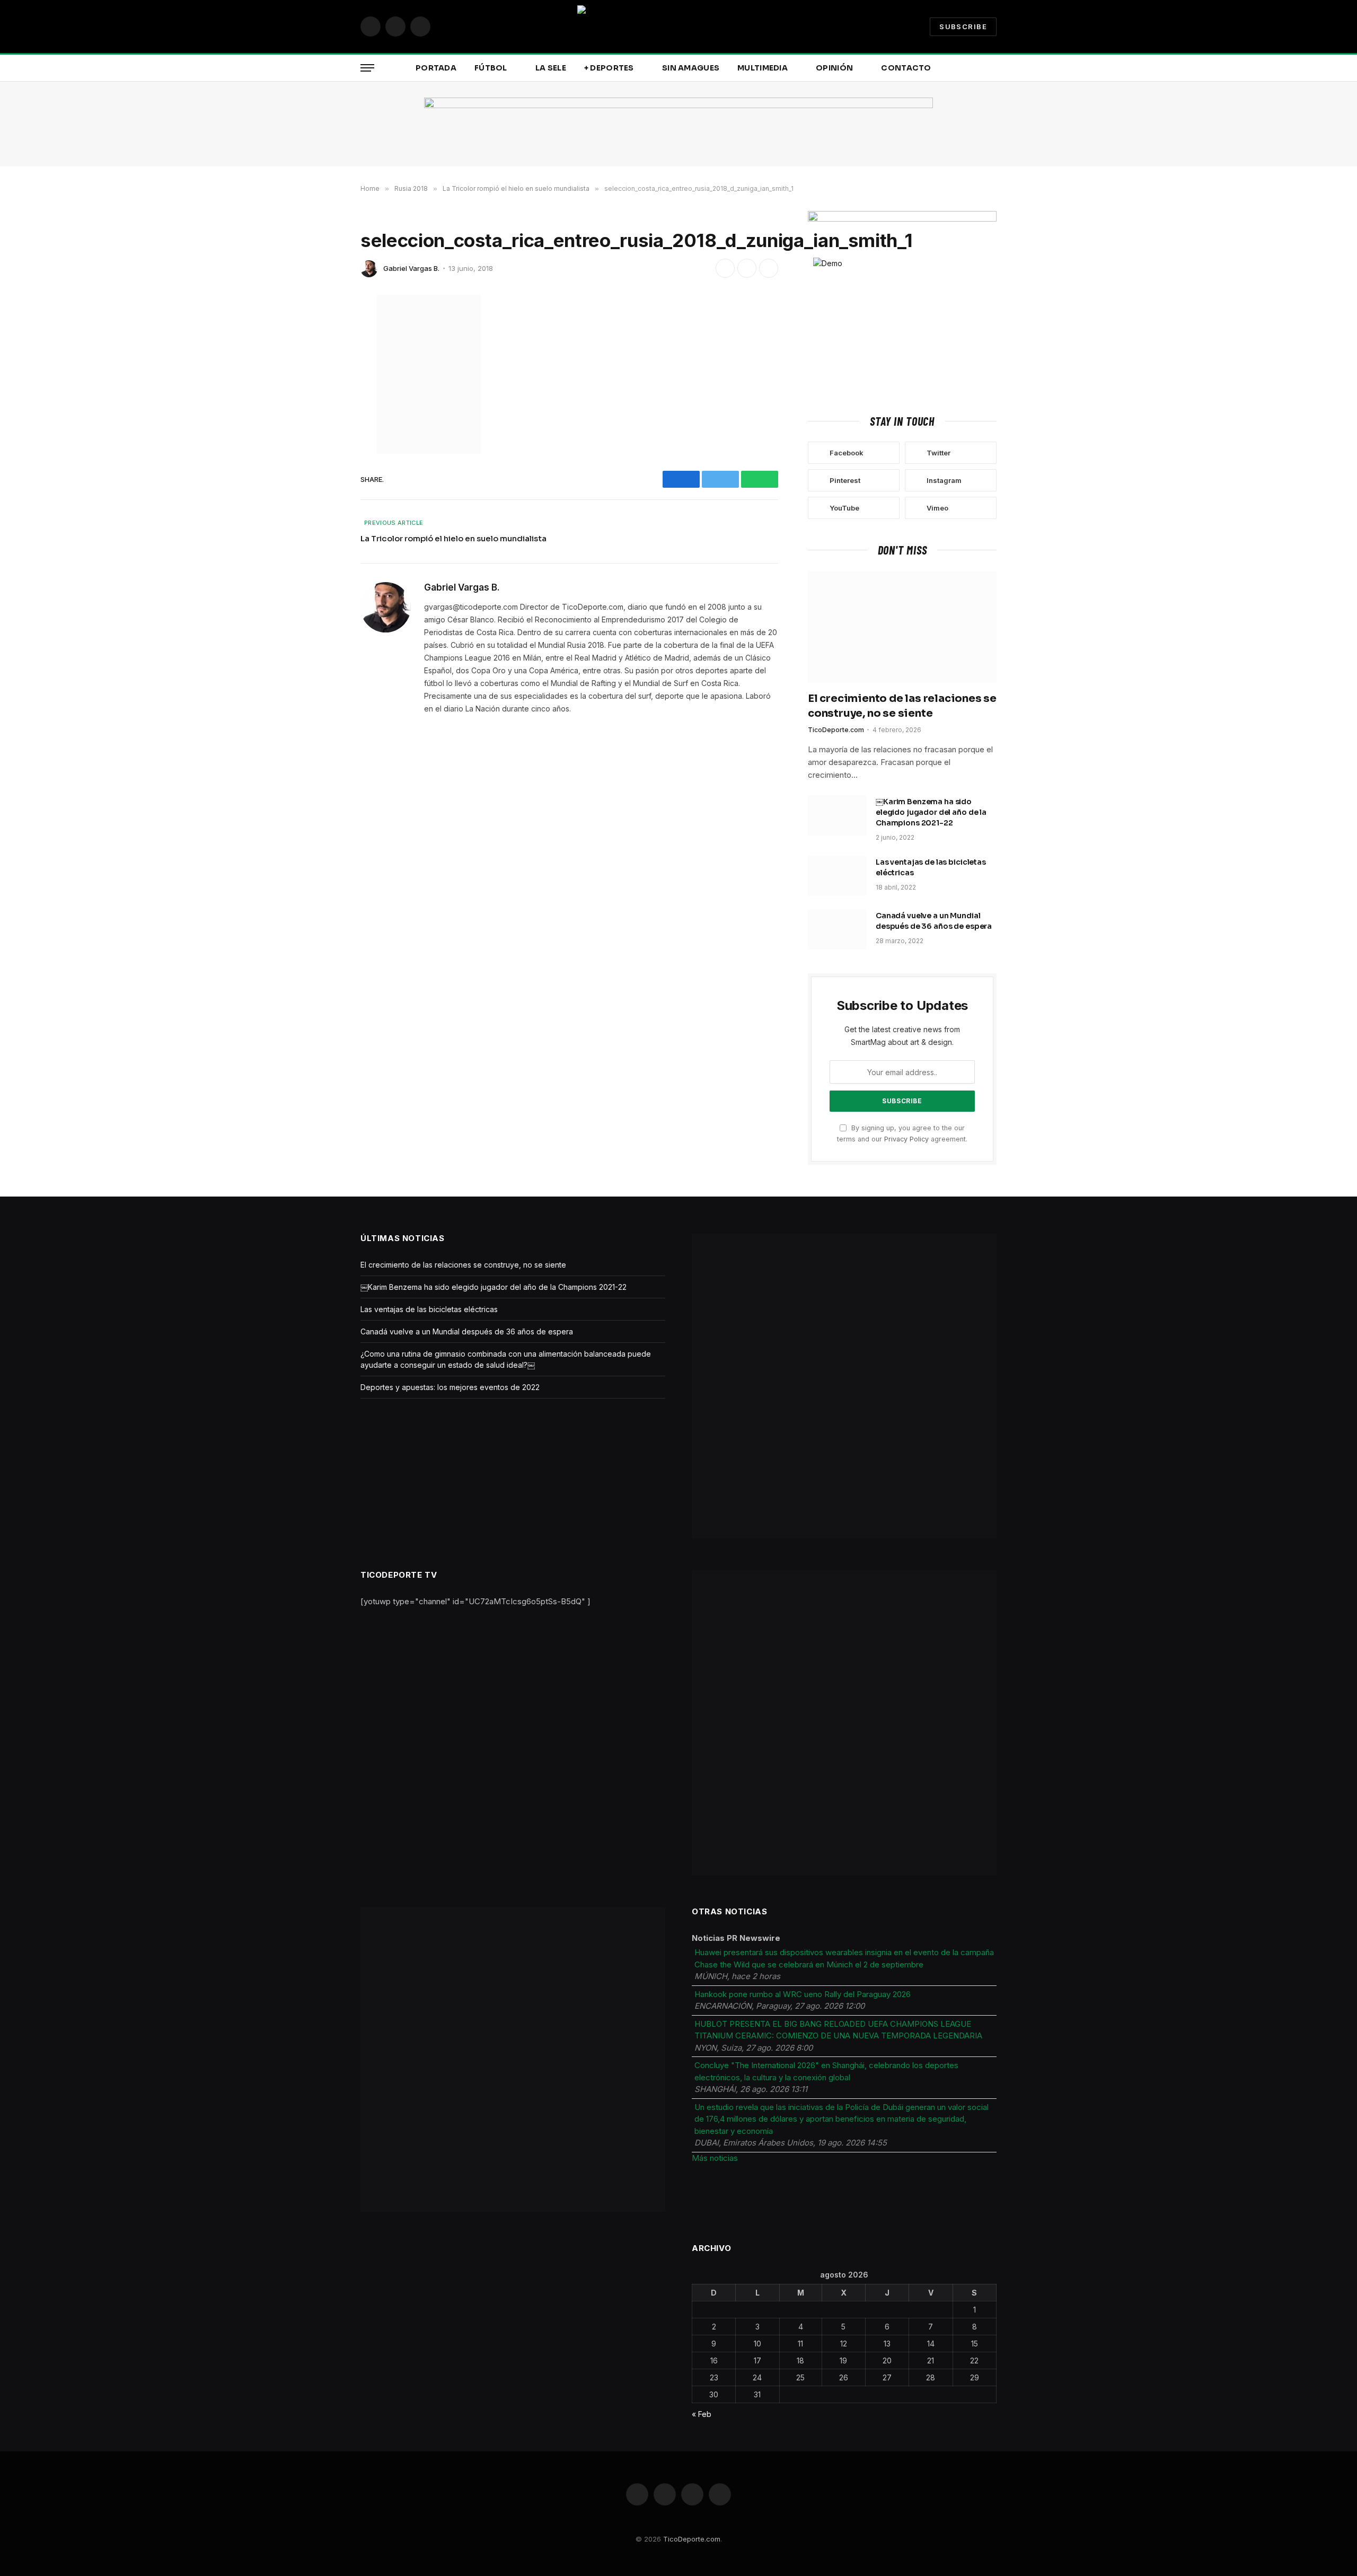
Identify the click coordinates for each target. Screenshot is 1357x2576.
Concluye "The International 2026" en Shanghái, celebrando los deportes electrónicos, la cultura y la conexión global (826, 2071)
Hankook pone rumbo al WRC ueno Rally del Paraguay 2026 (803, 1994)
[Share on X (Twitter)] (747, 268)
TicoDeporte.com (836, 730)
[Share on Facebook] (725, 268)
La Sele (551, 68)
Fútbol (491, 68)
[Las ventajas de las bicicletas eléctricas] (837, 876)
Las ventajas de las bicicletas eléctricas (931, 867)
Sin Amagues (691, 68)
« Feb (702, 2414)
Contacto (906, 68)
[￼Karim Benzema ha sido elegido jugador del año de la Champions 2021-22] (837, 815)
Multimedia (763, 68)
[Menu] (367, 68)
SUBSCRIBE (963, 27)
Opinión (834, 68)
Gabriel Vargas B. (411, 268)
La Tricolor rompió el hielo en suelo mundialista (453, 538)
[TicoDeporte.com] (678, 27)
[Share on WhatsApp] (769, 268)
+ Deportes (609, 68)
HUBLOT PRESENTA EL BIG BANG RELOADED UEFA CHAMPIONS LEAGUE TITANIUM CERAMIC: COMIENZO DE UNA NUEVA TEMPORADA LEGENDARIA (838, 2030)
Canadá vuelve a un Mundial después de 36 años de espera (934, 921)
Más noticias (715, 2158)
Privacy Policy (906, 1139)
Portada (436, 68)
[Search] (995, 68)
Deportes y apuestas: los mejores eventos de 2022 (450, 1387)
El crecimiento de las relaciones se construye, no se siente (902, 706)
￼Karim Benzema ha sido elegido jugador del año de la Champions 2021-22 (931, 812)
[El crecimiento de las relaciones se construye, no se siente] (902, 627)
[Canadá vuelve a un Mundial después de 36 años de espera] (837, 929)
